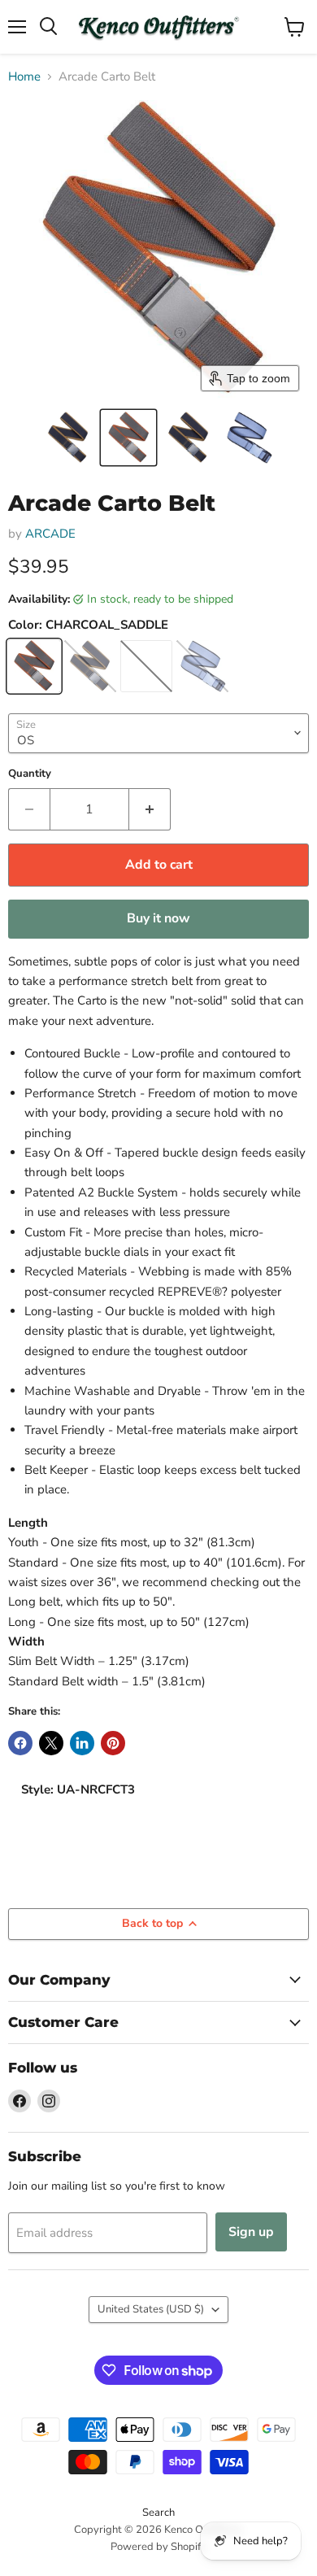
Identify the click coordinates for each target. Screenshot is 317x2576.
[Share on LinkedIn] (82, 1743)
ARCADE (50, 534)
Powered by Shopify (158, 2547)
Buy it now (158, 918)
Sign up (251, 2232)
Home (24, 77)
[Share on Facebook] (20, 1743)
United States (151, 2309)
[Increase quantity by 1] (150, 809)
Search (158, 2513)
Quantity (30, 774)
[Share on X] (51, 1743)
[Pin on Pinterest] (113, 1743)
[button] (68, 438)
